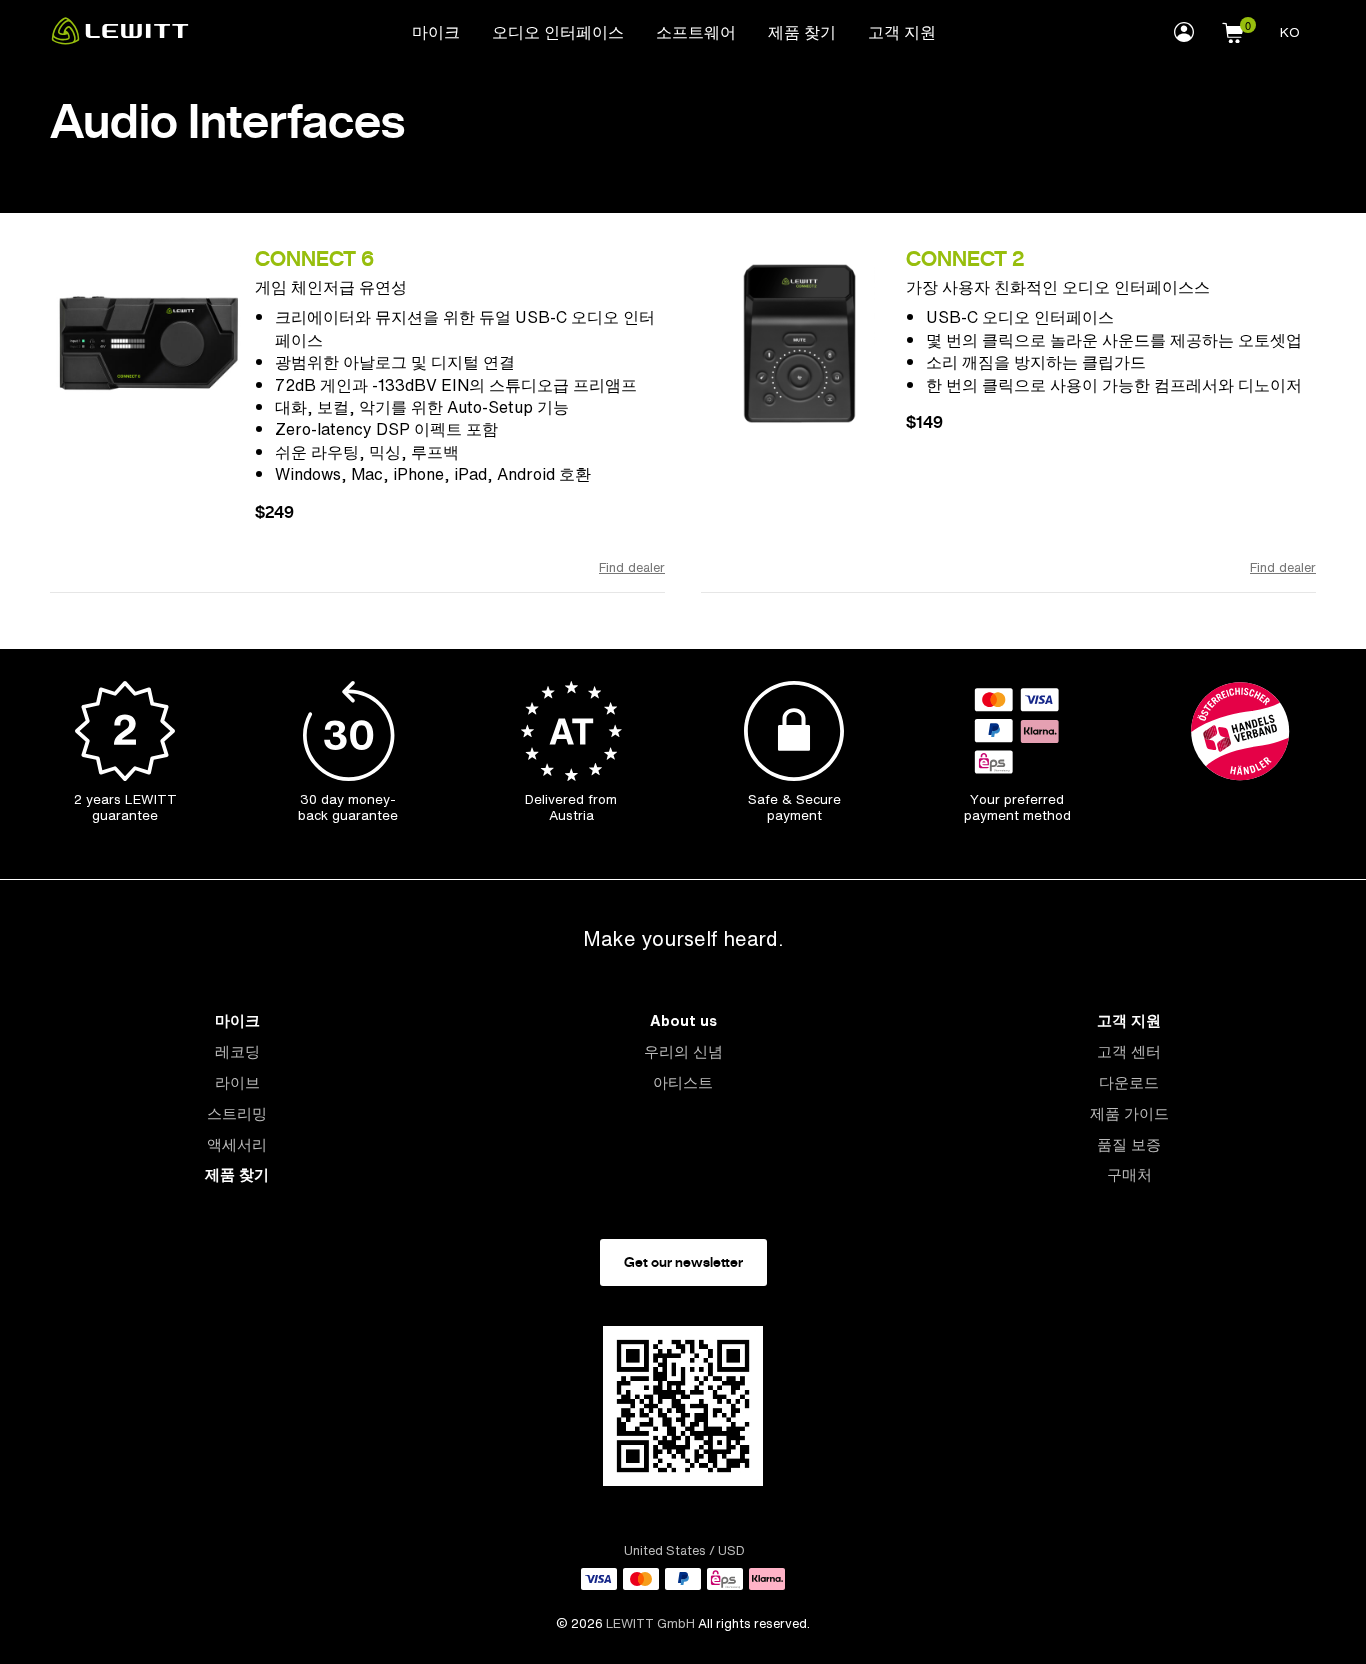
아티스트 (683, 1082)
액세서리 (237, 1144)
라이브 (237, 1082)
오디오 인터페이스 (558, 32)
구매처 (1129, 1174)
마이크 (436, 32)
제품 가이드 (1129, 1113)
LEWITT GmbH (650, 1623)
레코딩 (237, 1051)
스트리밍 (237, 1113)
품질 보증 (1129, 1144)
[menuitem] (436, 31)
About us (683, 1020)
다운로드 (1129, 1082)
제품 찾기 (802, 32)
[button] (1233, 30)
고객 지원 (902, 32)
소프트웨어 (696, 32)
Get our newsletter (683, 1262)
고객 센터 (1129, 1051)
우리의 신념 (683, 1051)
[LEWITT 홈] (120, 39)
